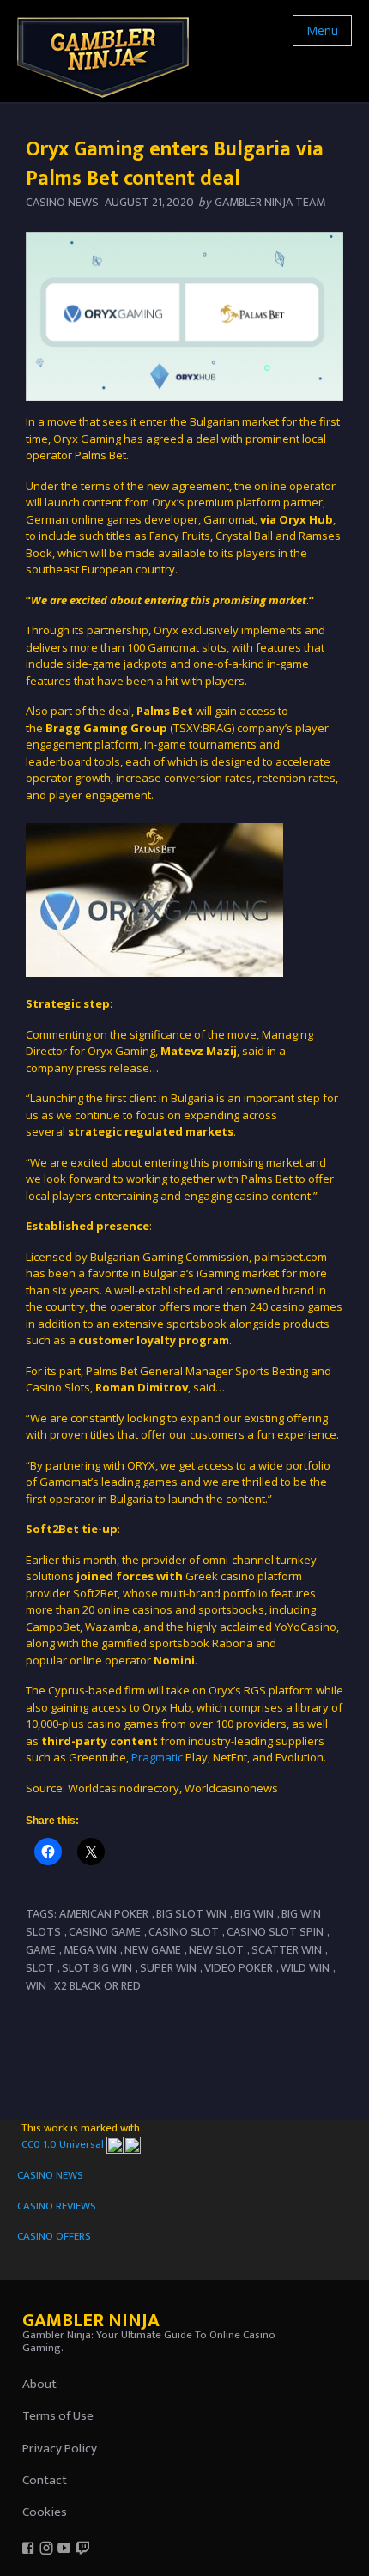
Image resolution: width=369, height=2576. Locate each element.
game (41, 1950)
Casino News (62, 202)
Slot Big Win (97, 1968)
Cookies (45, 2512)
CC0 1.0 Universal (64, 2144)
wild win (305, 1968)
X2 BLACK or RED (97, 1986)
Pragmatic (157, 1757)
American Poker (104, 1914)
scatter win (287, 1950)
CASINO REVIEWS (57, 2206)
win (36, 1986)
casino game (105, 1932)
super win (168, 1968)
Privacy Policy (60, 2449)
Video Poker (239, 1968)
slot (40, 1968)
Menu (322, 30)
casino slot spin (275, 1932)
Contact (45, 2480)
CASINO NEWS (50, 2175)
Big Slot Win (191, 1914)
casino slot (184, 1932)
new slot (216, 1950)
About (39, 2384)
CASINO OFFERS (54, 2236)
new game (153, 1950)
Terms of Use (58, 2416)
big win (254, 1914)
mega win (90, 1950)
